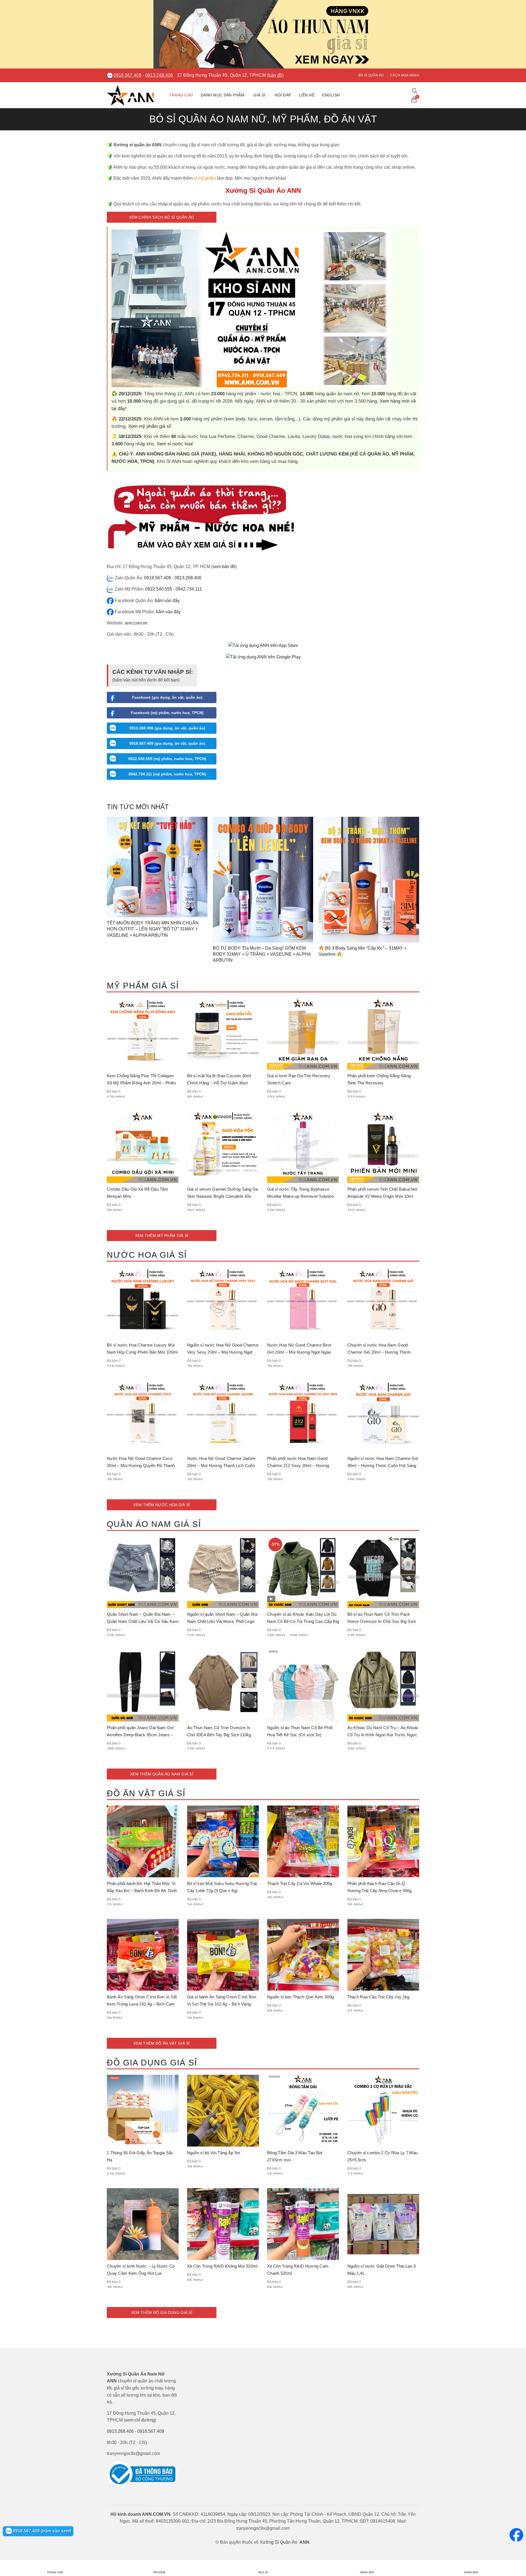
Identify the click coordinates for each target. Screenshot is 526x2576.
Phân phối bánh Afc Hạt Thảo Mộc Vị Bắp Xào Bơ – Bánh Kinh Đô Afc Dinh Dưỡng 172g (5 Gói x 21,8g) (142, 1891)
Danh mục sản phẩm (223, 95)
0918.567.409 (127, 75)
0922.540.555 (159, 589)
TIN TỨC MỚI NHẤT (138, 807)
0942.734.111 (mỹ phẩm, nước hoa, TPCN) (167, 774)
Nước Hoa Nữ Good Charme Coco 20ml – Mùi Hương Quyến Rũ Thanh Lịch (141, 1465)
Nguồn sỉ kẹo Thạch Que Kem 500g (300, 1997)
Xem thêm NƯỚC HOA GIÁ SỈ (161, 1505)
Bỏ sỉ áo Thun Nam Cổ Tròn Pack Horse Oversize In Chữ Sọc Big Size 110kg (382, 1621)
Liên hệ (307, 95)
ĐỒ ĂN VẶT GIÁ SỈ (146, 1793)
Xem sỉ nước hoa (174, 444)
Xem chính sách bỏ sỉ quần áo (161, 217)
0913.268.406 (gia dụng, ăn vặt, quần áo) (167, 728)
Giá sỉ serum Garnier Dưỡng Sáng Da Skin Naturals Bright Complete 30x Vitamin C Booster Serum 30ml (223, 1196)
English (331, 95)
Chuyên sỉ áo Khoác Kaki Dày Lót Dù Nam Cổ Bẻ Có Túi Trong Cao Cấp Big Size (303, 1621)
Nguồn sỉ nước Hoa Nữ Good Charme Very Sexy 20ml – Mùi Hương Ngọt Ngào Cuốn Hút (223, 1352)
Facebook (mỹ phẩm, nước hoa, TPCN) (167, 713)
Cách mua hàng (405, 75)
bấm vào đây (167, 601)
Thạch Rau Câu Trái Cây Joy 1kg (378, 1997)
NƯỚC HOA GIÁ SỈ (147, 1255)
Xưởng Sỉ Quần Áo (278, 2542)
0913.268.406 (159, 75)
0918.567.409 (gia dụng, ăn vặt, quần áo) (167, 743)
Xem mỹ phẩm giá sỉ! (150, 426)
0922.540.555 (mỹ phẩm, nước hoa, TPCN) (167, 759)
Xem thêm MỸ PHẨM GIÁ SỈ (162, 1236)
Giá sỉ (259, 95)
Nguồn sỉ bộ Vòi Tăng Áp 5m (214, 2153)
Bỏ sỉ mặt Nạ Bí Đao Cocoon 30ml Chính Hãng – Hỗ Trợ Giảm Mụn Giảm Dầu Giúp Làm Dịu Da (219, 1083)
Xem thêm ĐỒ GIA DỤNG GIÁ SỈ (162, 2313)
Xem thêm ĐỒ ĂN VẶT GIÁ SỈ (162, 2043)
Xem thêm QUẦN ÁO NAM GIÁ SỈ (162, 1774)
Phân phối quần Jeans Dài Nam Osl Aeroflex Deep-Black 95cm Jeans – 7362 (140, 1735)
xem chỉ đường (140, 2420)
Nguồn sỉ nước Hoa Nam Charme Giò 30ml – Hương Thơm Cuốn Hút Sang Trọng (383, 1465)
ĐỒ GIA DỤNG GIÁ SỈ (152, 2063)
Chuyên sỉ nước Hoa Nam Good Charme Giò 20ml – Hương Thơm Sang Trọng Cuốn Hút (379, 1352)
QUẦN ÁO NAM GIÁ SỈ (154, 1524)
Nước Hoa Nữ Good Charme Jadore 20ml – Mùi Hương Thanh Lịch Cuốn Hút (221, 1465)
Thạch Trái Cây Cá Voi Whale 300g (300, 1883)
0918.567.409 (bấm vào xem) (42, 2531)
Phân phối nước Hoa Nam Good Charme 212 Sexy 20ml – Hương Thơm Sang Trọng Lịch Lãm (298, 1465)
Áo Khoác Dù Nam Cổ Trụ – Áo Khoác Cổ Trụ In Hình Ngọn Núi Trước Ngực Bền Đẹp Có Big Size (383, 1735)
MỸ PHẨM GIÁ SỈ (143, 986)
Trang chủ (181, 95)
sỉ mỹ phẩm (205, 178)
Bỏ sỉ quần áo (371, 75)
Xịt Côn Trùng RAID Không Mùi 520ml (222, 2266)
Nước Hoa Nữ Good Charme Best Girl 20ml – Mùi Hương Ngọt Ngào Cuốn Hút (299, 1352)
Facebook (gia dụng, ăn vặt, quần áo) (167, 697)
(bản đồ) (275, 75)
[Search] (415, 91)
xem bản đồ (224, 567)
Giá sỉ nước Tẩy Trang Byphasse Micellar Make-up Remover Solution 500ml (301, 1196)
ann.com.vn (136, 623)
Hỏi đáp (283, 95)
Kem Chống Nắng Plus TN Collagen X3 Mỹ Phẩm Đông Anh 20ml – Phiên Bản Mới (141, 1083)
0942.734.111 (189, 589)
